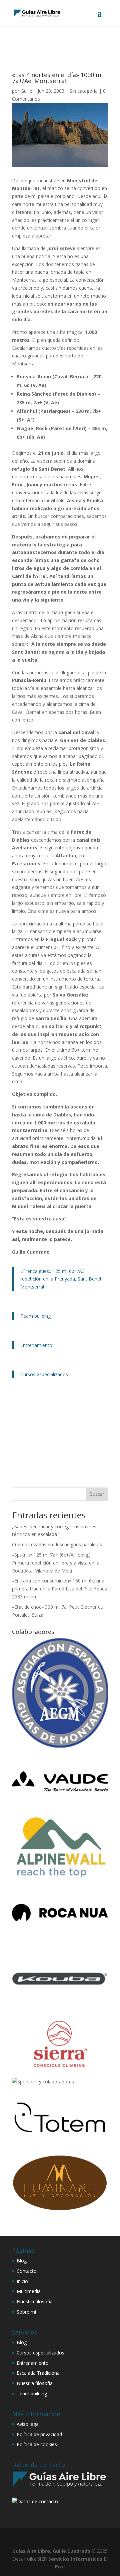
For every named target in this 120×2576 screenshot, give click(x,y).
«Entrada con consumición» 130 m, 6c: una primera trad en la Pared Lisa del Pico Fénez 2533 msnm (59, 1589)
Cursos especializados (44, 1374)
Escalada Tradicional (39, 2373)
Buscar (97, 1494)
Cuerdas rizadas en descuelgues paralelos (57, 1544)
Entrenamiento (36, 1345)
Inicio (22, 2281)
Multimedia (29, 2291)
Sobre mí (26, 2312)
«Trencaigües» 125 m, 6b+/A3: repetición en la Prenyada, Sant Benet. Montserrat (61, 1279)
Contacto (27, 2271)
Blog (22, 2261)
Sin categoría (84, 91)
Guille (26, 91)
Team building (35, 1316)
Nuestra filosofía (35, 2301)
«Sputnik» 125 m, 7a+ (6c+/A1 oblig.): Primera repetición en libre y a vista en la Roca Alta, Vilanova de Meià (56, 1563)
